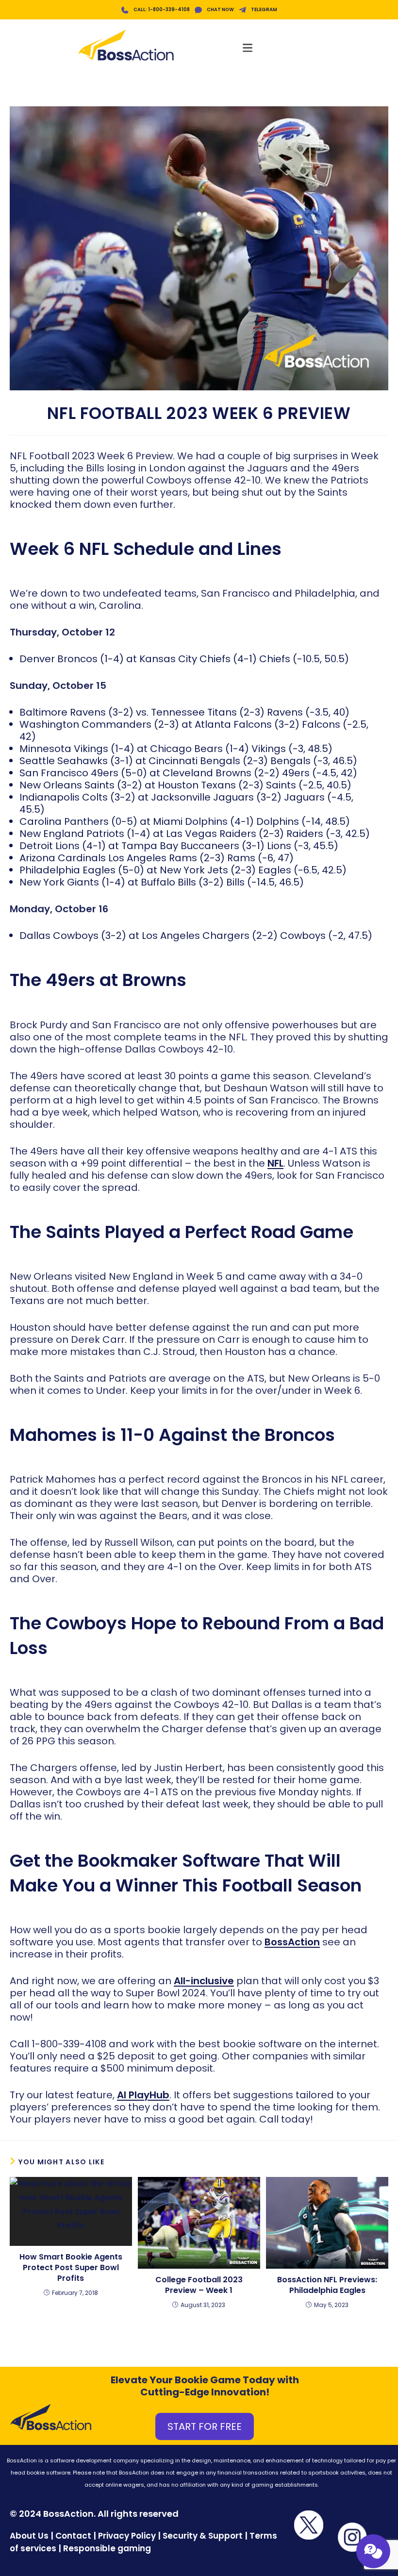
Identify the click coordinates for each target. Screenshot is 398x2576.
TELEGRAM (264, 9)
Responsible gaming (107, 2548)
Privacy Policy (127, 2536)
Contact (74, 2536)
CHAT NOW (220, 9)
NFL (275, 1163)
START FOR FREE (205, 2426)
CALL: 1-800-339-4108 (162, 9)
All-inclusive (204, 1981)
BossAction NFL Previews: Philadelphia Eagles (327, 2285)
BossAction (292, 1942)
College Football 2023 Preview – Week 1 (199, 2285)
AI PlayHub (143, 2095)
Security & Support (203, 2536)
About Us (29, 2536)
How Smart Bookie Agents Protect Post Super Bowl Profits (71, 2268)
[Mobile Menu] (248, 45)
